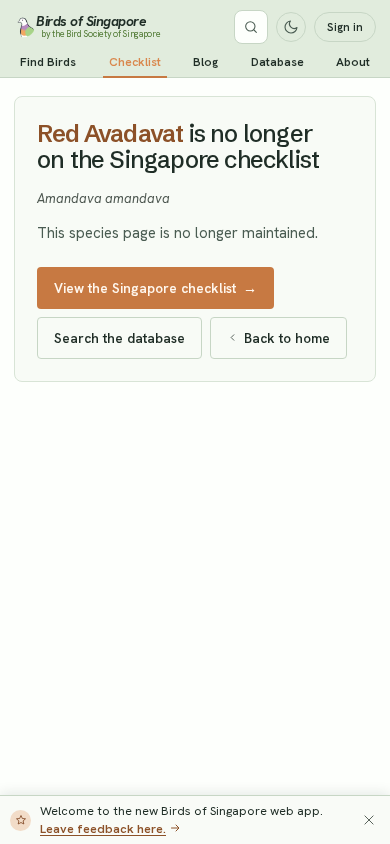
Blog (205, 62)
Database (277, 62)
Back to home (287, 338)
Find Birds (48, 62)
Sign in (345, 27)
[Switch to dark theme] (291, 27)
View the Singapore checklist (155, 288)
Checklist (135, 62)
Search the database (119, 338)
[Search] (251, 27)
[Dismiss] (369, 820)
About (353, 62)
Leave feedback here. (103, 828)
